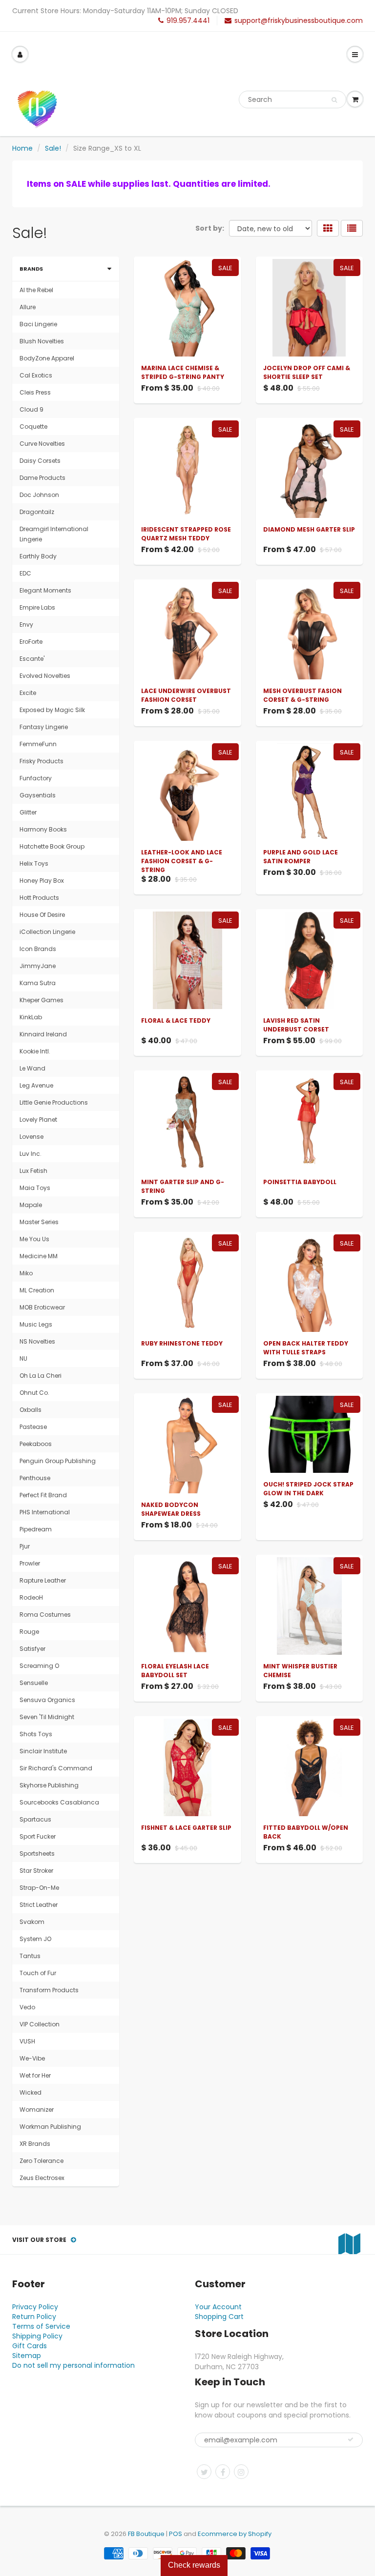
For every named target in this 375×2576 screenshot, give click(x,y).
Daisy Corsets (40, 461)
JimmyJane (38, 966)
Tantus (30, 1956)
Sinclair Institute (43, 1751)
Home (22, 148)
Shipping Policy (37, 2336)
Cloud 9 (31, 409)
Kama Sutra (38, 983)
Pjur (25, 1546)
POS (176, 2534)
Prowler (30, 1563)
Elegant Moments (45, 590)
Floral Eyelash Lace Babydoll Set (175, 1671)
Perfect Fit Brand (43, 1495)
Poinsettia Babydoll (300, 1182)
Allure (28, 307)
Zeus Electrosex (42, 2178)
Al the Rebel (36, 290)
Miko (26, 1273)
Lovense (31, 1137)
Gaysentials (38, 795)
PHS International (45, 1512)
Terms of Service (41, 2326)
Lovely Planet (38, 1120)
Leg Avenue (36, 1085)
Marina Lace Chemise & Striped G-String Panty (183, 372)
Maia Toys (35, 1188)
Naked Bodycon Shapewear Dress (171, 1509)
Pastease (33, 1427)
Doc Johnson (39, 495)
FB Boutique (146, 2534)
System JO (35, 1939)
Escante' (32, 659)
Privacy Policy (35, 2307)
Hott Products (39, 898)
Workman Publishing (50, 2127)
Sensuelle (34, 1683)
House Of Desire (42, 915)
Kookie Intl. (35, 1051)
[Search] (334, 100)
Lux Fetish (33, 1171)
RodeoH (31, 1597)
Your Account (218, 2307)
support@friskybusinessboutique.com (299, 20)
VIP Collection (40, 2024)
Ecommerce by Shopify (235, 2534)
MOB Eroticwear (42, 1307)
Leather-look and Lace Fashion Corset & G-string (182, 861)
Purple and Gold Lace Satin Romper (301, 857)
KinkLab (31, 1017)
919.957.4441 (188, 20)
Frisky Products (42, 761)
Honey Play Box (42, 881)
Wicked (31, 2092)
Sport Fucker (38, 1836)
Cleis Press (35, 392)
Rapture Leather (43, 1580)
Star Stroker (36, 1871)
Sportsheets (37, 1853)
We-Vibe (32, 2058)
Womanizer (37, 2110)
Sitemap (27, 2356)
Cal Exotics (36, 375)
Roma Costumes (45, 1615)
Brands (31, 269)
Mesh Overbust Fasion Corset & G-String (302, 695)
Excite (28, 693)
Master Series (39, 1222)
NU (23, 1358)
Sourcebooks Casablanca (59, 1802)
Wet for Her (35, 2075)
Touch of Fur (38, 1973)
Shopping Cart (219, 2317)
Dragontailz (37, 512)
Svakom (32, 1922)
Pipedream (36, 1529)
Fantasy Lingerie (44, 727)
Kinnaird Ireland (43, 1034)
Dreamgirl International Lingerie (54, 534)
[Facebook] (223, 2472)
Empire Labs (37, 607)
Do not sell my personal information (73, 2365)
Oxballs (31, 1410)
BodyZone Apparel (47, 358)
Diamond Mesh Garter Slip (309, 529)
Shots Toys (36, 1734)
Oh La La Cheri (41, 1376)
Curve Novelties (42, 444)
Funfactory (36, 778)
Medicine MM (39, 1256)
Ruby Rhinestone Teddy (182, 1343)
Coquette (33, 426)
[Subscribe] (351, 2439)
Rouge (29, 1632)
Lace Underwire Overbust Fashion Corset (186, 695)
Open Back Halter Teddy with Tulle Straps (306, 1348)
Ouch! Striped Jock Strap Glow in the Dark (308, 1489)
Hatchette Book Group (52, 846)
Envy (26, 624)
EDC (25, 573)
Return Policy (34, 2317)
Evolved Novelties (45, 676)
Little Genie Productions (54, 1102)
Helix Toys (34, 863)
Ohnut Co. (34, 1393)
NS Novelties (37, 1341)
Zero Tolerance (42, 2161)
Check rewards (194, 2565)
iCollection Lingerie (47, 932)
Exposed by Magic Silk (52, 710)
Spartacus (35, 1819)
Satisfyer (32, 1649)
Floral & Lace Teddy (176, 1020)
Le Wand (32, 1068)
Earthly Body (38, 556)
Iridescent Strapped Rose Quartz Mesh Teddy (186, 534)
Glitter (28, 812)
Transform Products (49, 1990)
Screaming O (39, 1666)
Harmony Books (43, 829)
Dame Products (42, 478)
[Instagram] (241, 2472)
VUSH (27, 2041)
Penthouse (35, 1478)
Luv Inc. (31, 1154)
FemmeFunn (38, 744)
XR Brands (35, 2144)
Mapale (31, 1205)
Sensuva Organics (47, 1700)
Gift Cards (30, 2346)
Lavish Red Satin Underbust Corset (296, 1025)
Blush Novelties (42, 341)
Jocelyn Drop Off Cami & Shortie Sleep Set (307, 372)
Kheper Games (42, 1000)
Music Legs (36, 1324)
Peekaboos (36, 1444)
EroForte (31, 642)
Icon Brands (38, 949)
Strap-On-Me (39, 1888)
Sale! (53, 148)
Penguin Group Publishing (58, 1461)
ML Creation (37, 1290)
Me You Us (34, 1239)
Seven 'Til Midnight (47, 1717)
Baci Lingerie (38, 324)
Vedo (27, 2007)
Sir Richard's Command (56, 1768)
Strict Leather (39, 1905)
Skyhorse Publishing (49, 1785)
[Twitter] (204, 2472)
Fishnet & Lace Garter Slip (186, 1828)
